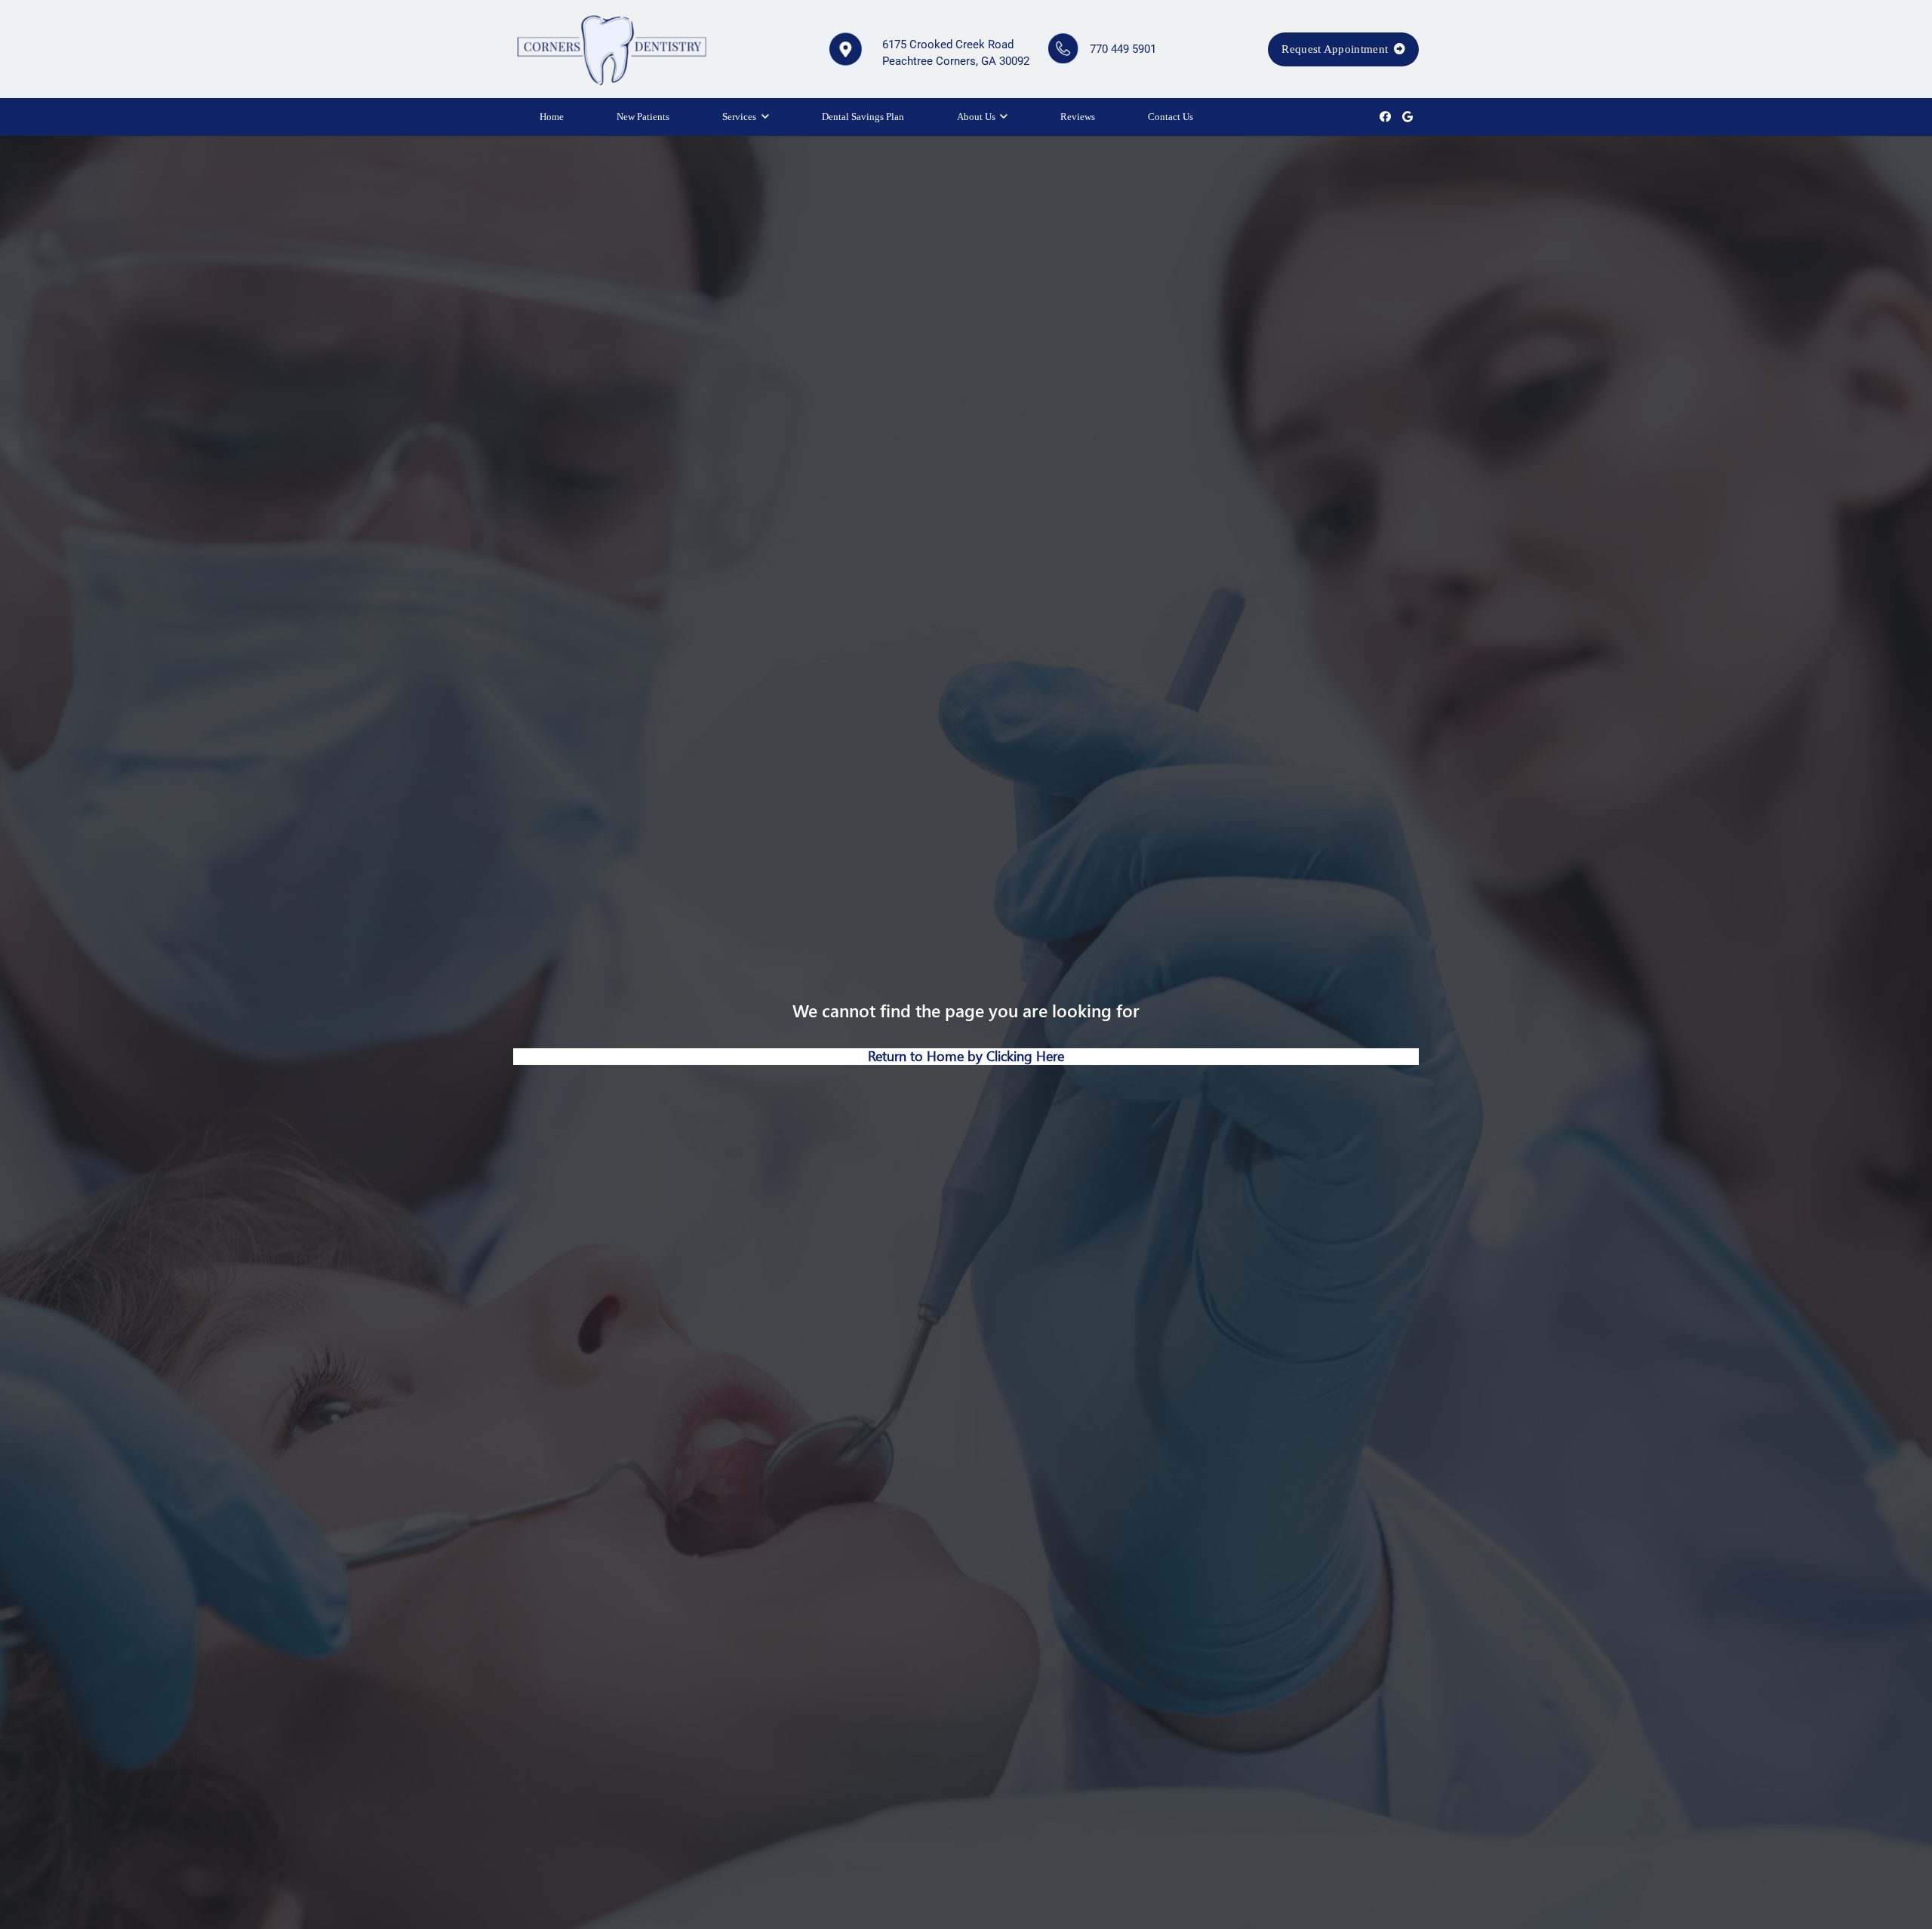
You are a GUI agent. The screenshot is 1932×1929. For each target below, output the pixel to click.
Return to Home (918, 1056)
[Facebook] (1385, 117)
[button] (765, 117)
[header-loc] (845, 49)
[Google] (1407, 117)
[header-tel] (1064, 49)
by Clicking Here (1016, 1056)
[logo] (611, 49)
